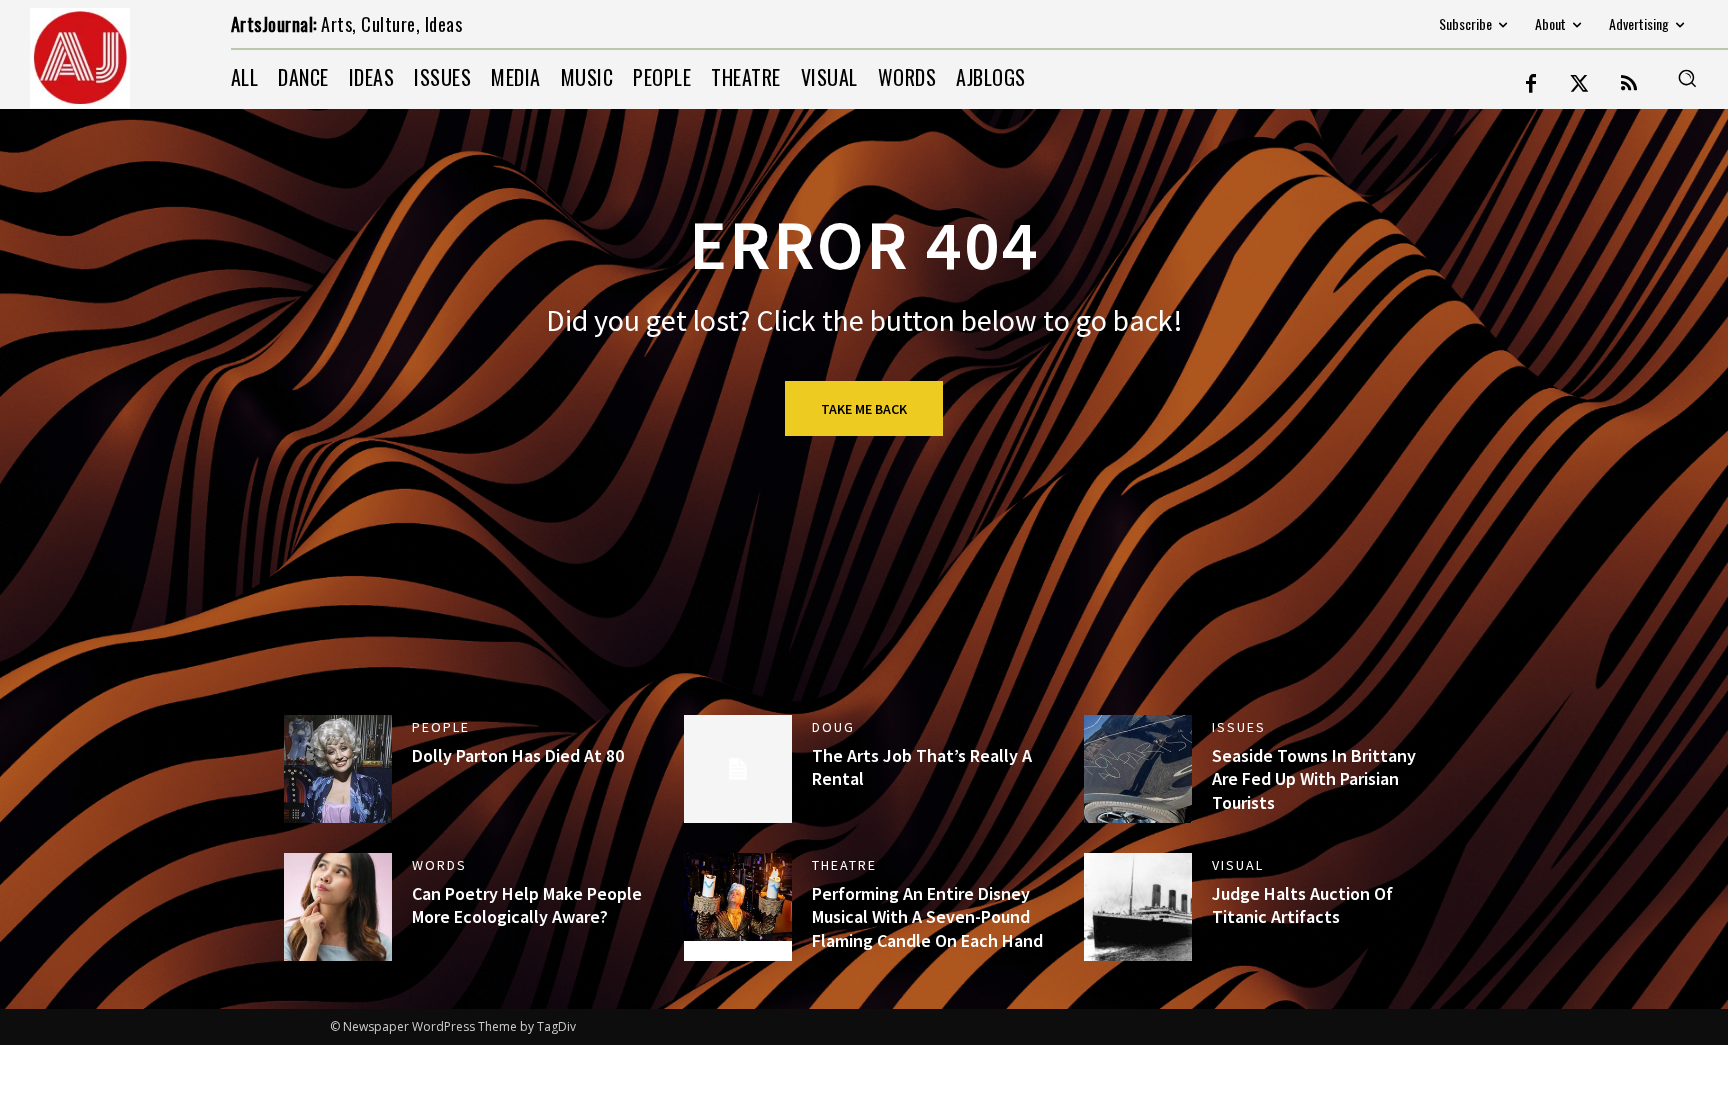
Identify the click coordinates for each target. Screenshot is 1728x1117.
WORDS (439, 865)
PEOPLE (441, 727)
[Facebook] (1531, 85)
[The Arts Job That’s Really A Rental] (738, 769)
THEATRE (844, 865)
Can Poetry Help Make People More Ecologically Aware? (527, 905)
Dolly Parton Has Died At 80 (518, 755)
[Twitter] (1580, 85)
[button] (1687, 78)
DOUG (833, 727)
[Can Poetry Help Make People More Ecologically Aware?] (338, 907)
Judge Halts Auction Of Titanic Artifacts (1302, 905)
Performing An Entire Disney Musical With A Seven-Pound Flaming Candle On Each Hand (927, 917)
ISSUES (1239, 727)
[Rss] (1629, 85)
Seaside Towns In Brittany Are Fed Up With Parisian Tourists (1314, 779)
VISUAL (1238, 865)
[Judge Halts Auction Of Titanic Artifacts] (1138, 907)
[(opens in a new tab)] (338, 769)
